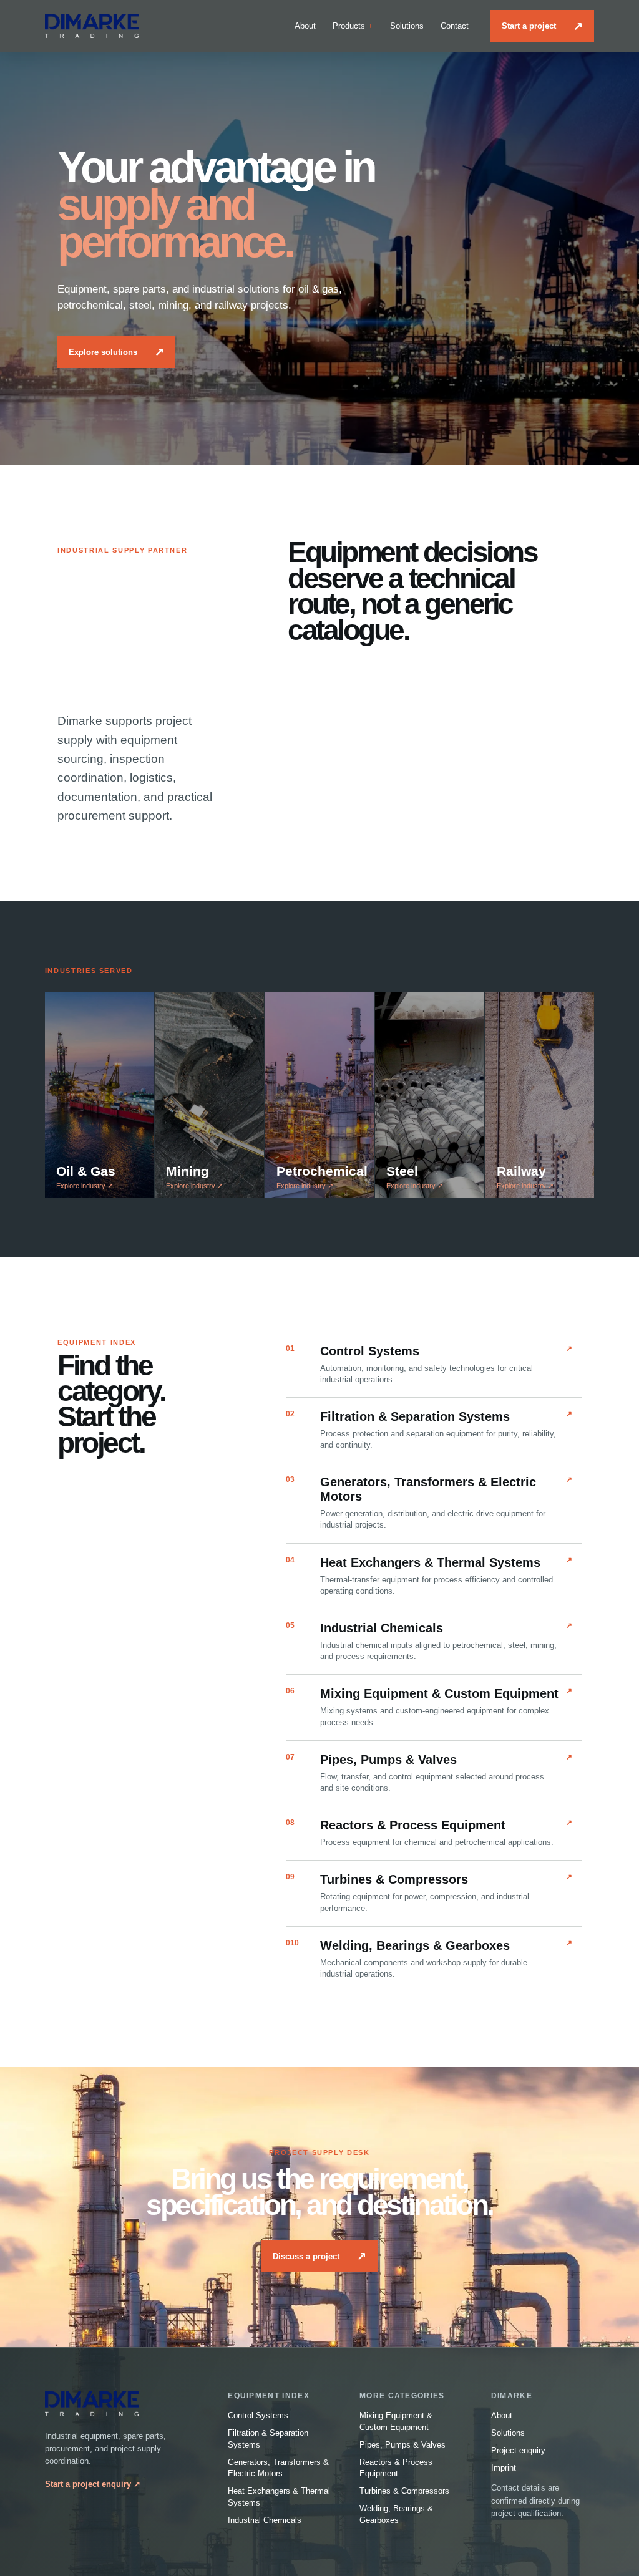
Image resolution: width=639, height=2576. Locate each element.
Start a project (542, 26)
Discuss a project (319, 2256)
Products (349, 26)
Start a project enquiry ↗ (93, 2484)
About (305, 26)
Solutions (407, 26)
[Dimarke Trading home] (92, 26)
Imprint (504, 2468)
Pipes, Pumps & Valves (402, 2445)
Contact (455, 26)
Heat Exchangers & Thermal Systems (279, 2497)
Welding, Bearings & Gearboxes (396, 2514)
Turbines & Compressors (404, 2491)
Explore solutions (116, 352)
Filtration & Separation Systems (268, 2439)
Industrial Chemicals (265, 2520)
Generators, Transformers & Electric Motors (278, 2468)
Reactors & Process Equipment (396, 2468)
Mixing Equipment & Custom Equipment (396, 2421)
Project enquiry (518, 2450)
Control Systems (258, 2415)
